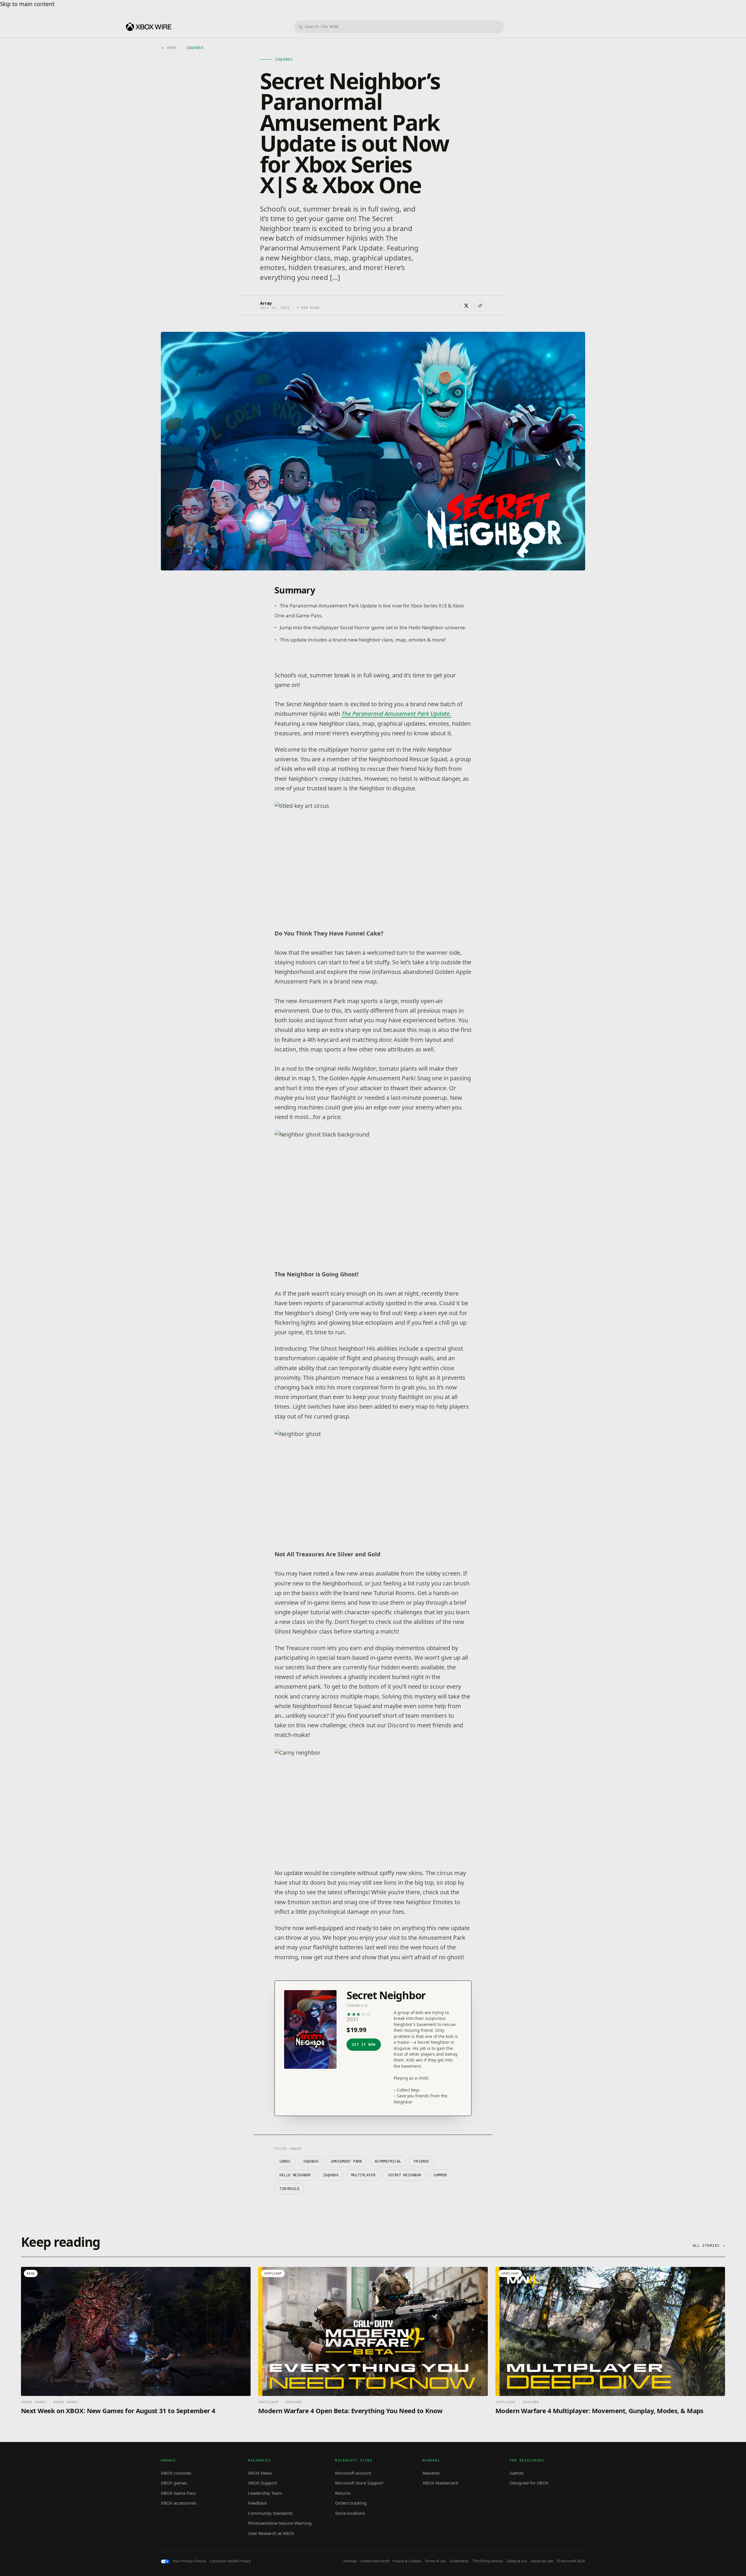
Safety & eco (517, 2561)
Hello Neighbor (295, 2175)
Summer (440, 2175)
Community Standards (270, 2513)
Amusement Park (346, 2161)
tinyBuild (289, 2189)
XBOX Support (262, 2483)
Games (285, 2161)
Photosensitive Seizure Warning (280, 2523)
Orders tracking (351, 2503)
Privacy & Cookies (407, 2561)
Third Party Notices (488, 2561)
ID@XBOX (311, 2161)
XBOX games (174, 2483)
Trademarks (459, 2561)
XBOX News (260, 2473)
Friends (422, 2161)
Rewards (431, 2473)
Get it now (364, 2045)
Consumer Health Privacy (230, 2561)
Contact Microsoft (375, 2561)
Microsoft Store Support (359, 2483)
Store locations (350, 2513)
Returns (343, 2493)
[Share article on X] (466, 306)
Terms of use (435, 2561)
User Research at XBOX (271, 2533)
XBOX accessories (179, 2503)
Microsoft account (353, 2473)
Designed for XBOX (529, 2483)
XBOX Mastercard (440, 2483)
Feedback (257, 2503)
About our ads (542, 2561)
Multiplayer (363, 2175)
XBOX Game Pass (178, 2493)
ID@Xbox (331, 2175)
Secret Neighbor (404, 2175)
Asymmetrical (388, 2161)
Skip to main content (27, 4)
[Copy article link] (480, 306)
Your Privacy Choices (190, 2561)
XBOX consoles (176, 2473)
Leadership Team (265, 2493)
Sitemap (350, 2561)
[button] (373, 856)
